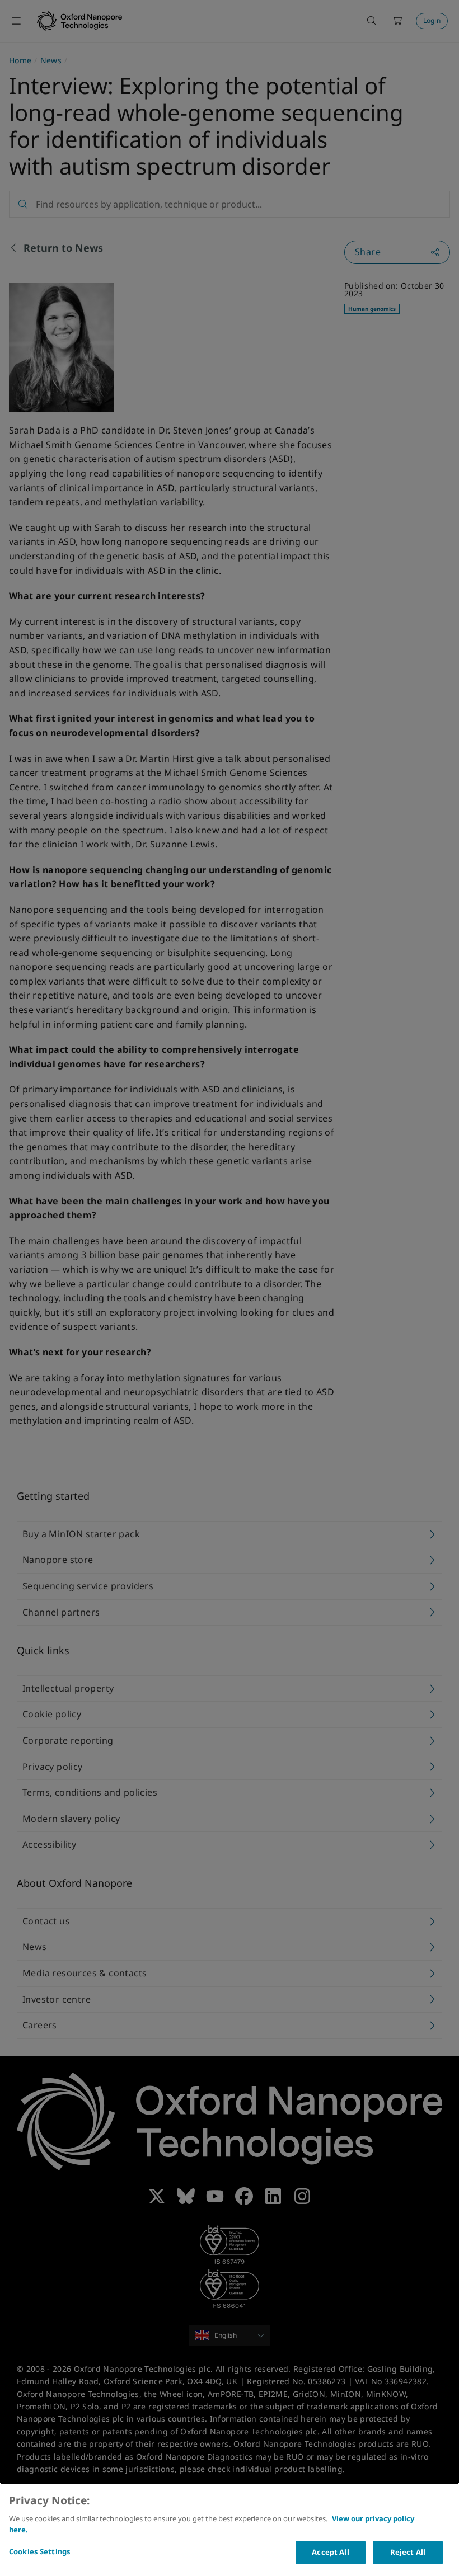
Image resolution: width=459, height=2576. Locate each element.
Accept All (330, 2552)
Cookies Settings (40, 2551)
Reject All (408, 2552)
